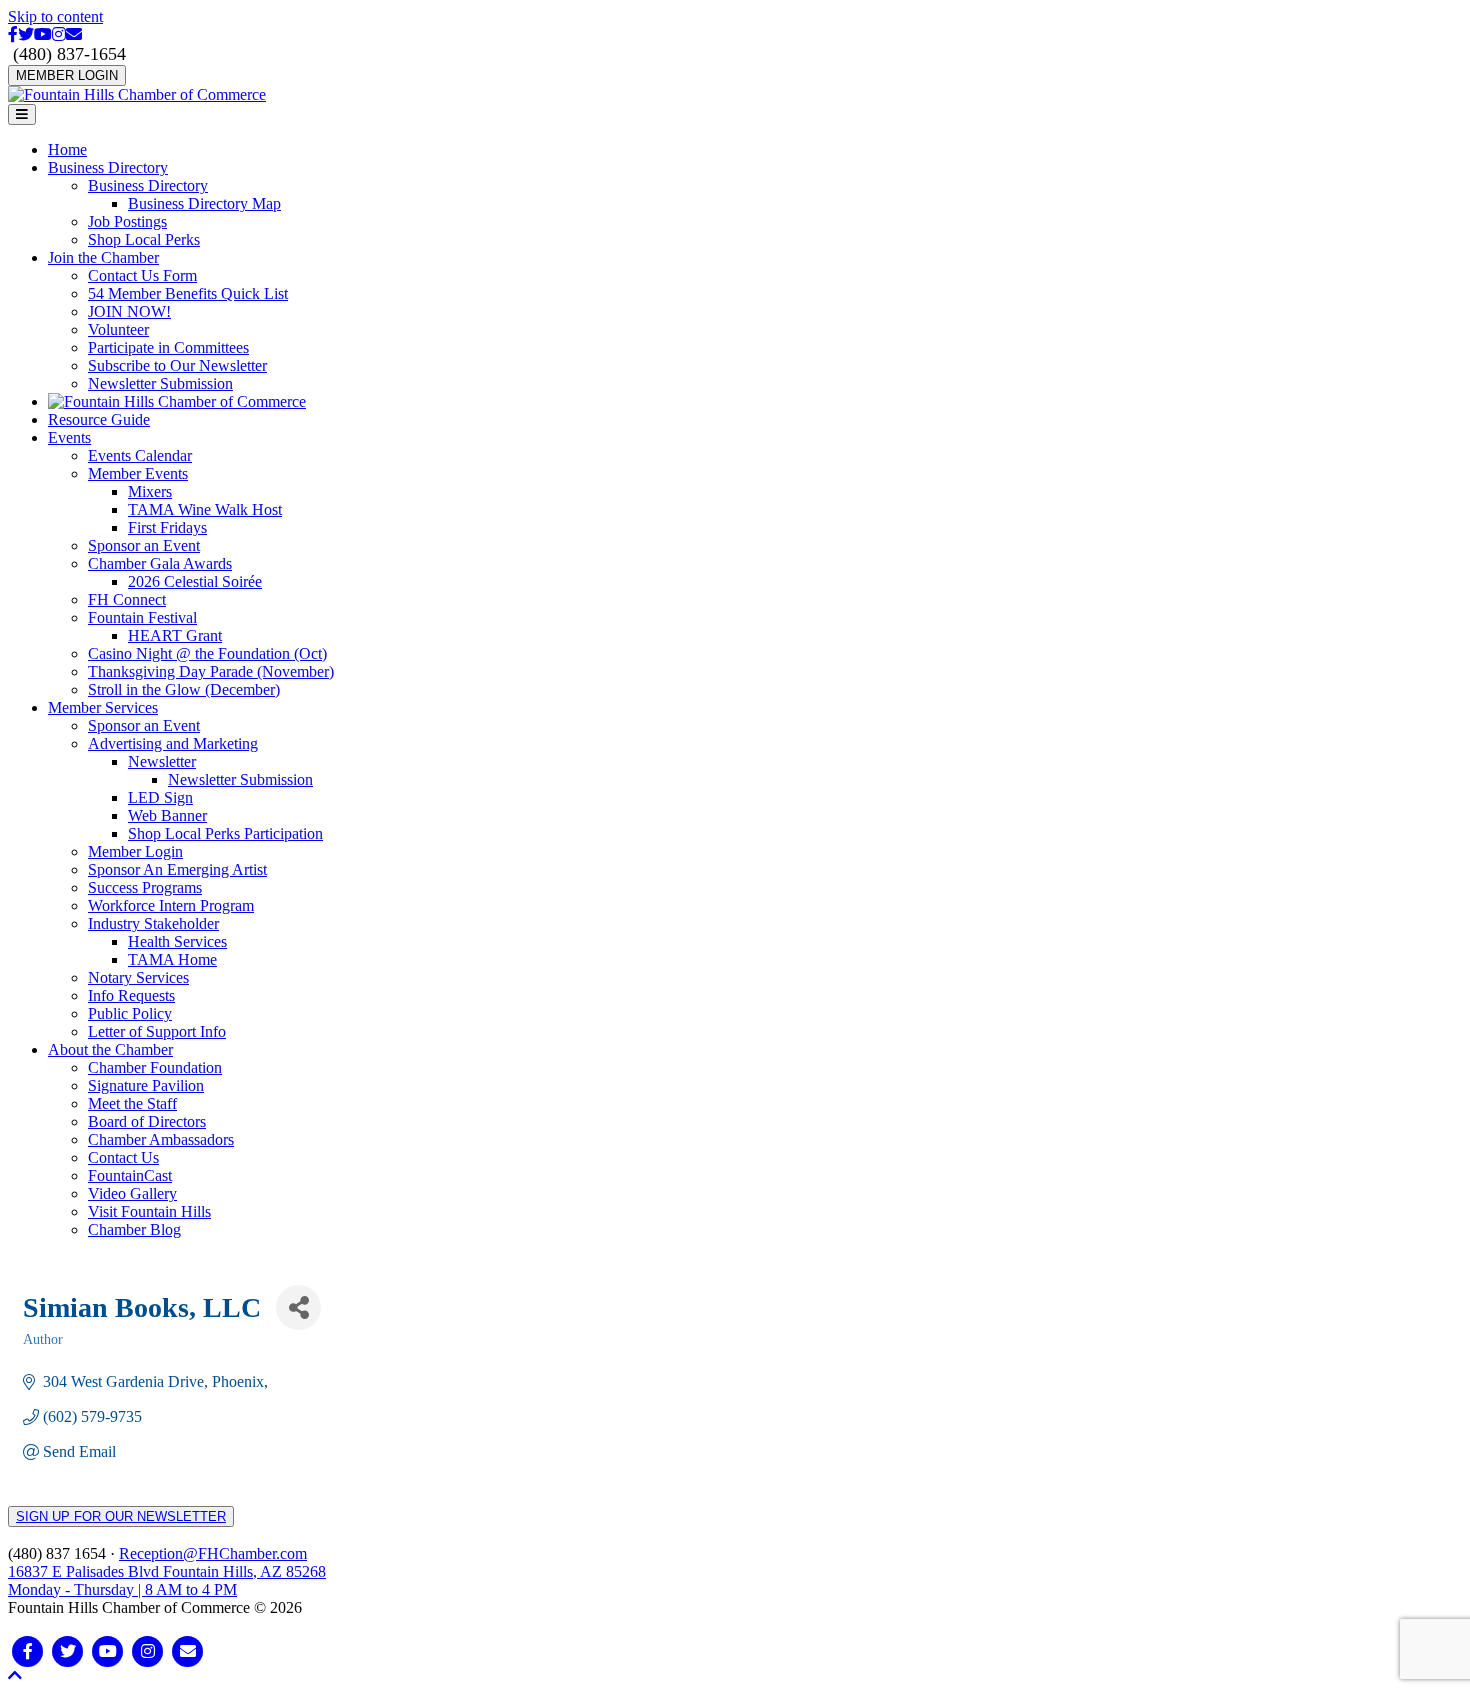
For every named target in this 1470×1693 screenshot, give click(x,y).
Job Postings (127, 221)
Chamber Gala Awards (160, 563)
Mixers (150, 491)
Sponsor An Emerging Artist (177, 869)
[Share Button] (298, 1307)
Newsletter (162, 761)
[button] (15, 1675)
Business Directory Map (204, 203)
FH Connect (127, 599)
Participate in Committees (168, 347)
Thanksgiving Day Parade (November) (211, 671)
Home (67, 149)
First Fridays (167, 527)
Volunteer (118, 329)
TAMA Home (172, 959)
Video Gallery (132, 1193)
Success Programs (145, 887)
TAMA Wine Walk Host (205, 509)
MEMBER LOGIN (67, 75)
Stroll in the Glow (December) (184, 689)
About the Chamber (110, 1049)
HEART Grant (175, 635)
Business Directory (108, 167)
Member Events (138, 473)
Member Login (135, 851)
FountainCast (130, 1175)
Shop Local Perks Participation (225, 833)
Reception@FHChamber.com (213, 1553)
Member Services (103, 707)
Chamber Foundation (155, 1067)
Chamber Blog (134, 1229)
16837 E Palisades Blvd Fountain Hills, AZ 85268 (167, 1580)
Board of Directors (147, 1121)
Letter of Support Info (157, 1031)
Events (69, 437)
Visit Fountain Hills (149, 1211)
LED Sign (160, 797)
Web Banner (167, 815)
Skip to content (55, 16)
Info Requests (131, 995)
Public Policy (130, 1013)
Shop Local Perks (144, 239)
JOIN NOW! (129, 311)
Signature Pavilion (146, 1085)
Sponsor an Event (144, 545)
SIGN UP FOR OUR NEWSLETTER (121, 1516)
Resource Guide (99, 419)
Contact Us (123, 1157)
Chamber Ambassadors (161, 1139)
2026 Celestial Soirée (195, 581)
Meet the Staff (132, 1103)
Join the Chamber (103, 257)
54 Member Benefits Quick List (188, 293)
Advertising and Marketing (173, 743)
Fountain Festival (142, 617)
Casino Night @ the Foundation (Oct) (207, 653)
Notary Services (138, 977)
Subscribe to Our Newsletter (177, 365)
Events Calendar (140, 455)
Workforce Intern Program (171, 905)
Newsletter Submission (160, 383)
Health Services (177, 941)
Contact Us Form (142, 275)
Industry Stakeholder (153, 923)
